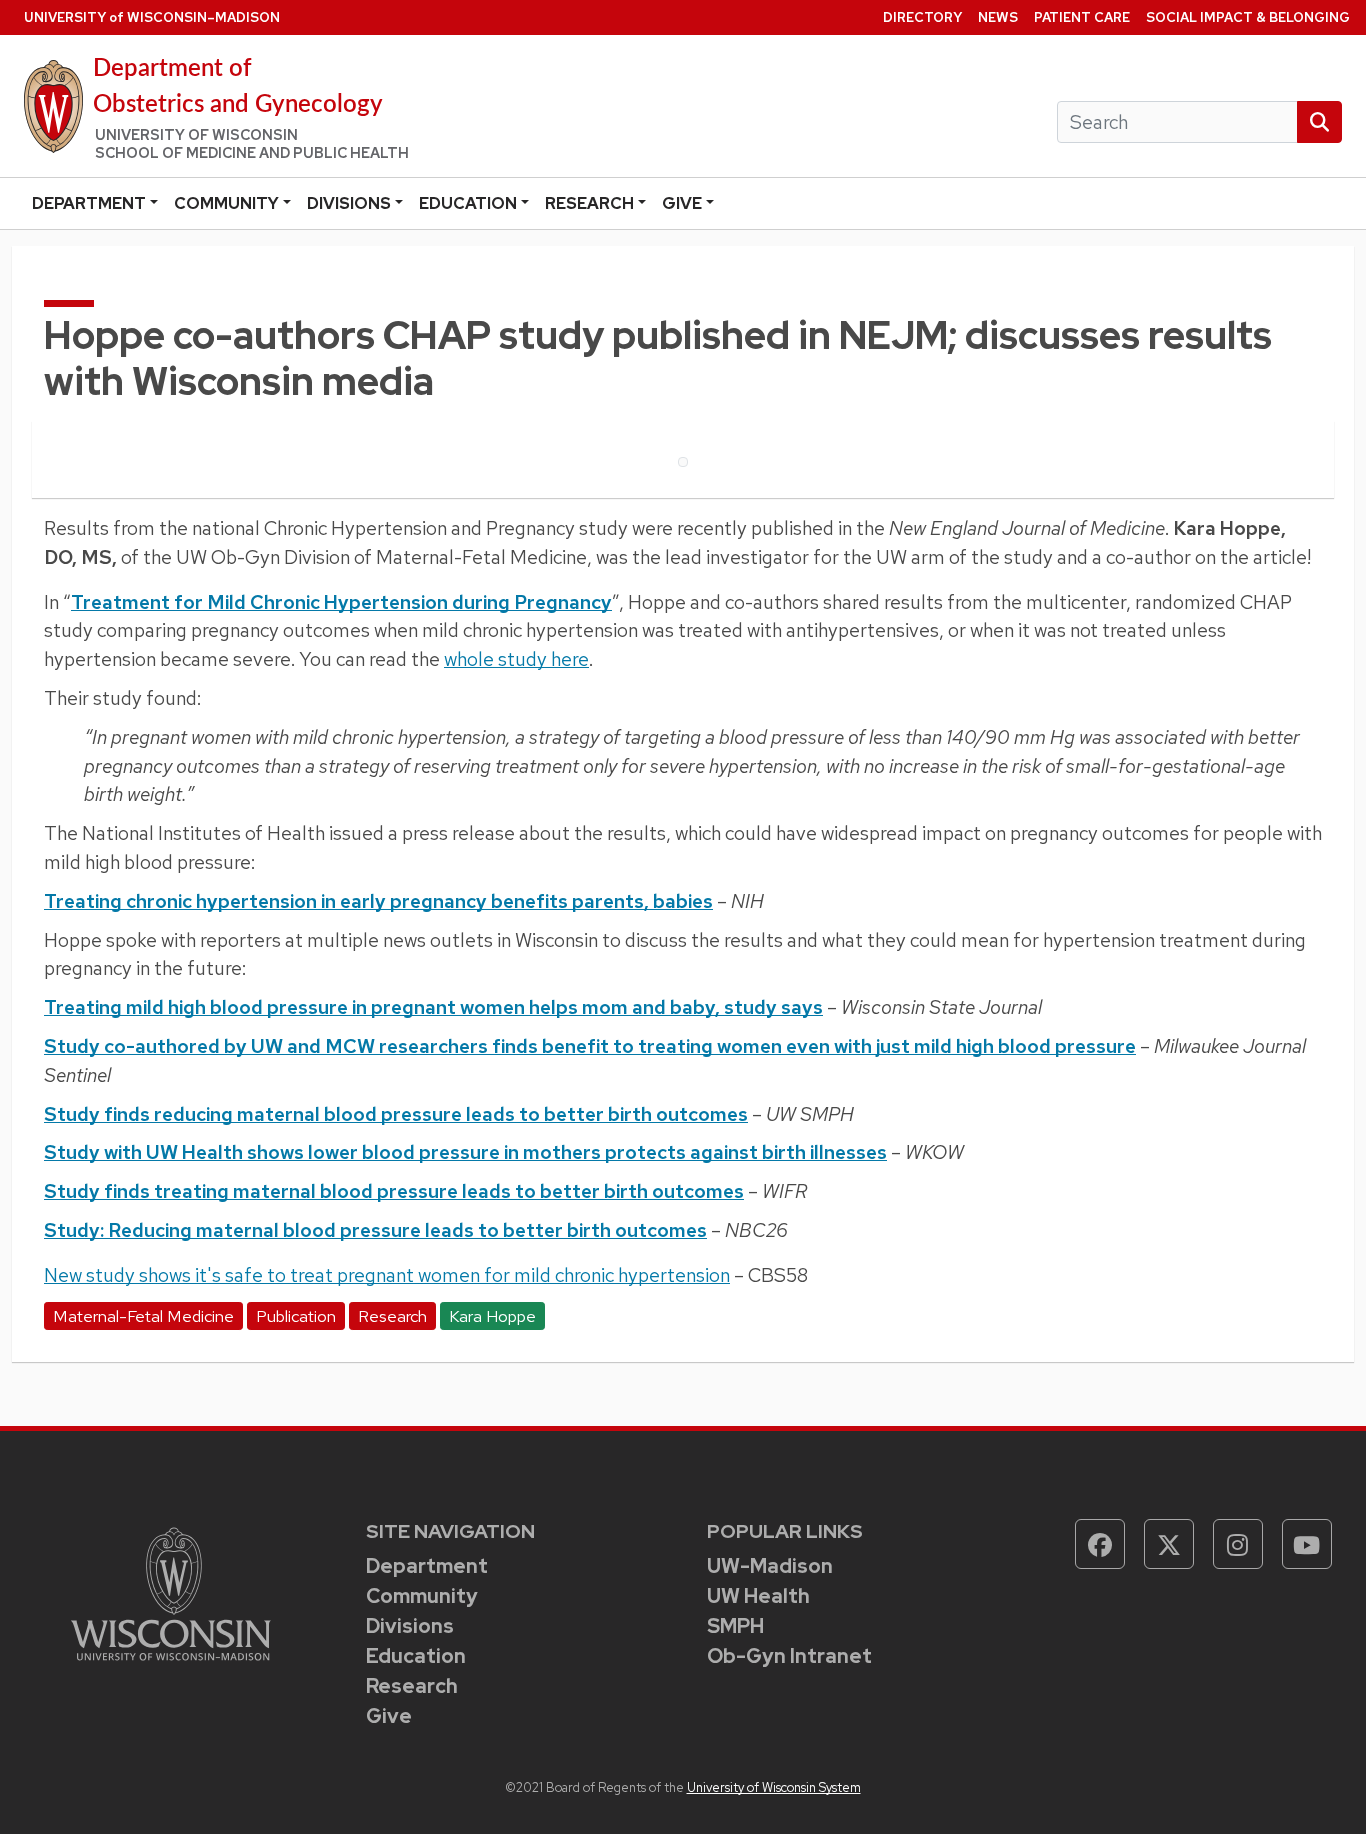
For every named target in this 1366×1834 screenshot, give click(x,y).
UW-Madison (770, 1566)
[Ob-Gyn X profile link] (1169, 1544)
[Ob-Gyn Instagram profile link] (1238, 1544)
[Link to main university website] (171, 1592)
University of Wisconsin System (774, 1787)
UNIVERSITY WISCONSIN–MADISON (152, 17)
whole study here (516, 659)
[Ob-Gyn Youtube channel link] (1307, 1544)
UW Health (758, 1596)
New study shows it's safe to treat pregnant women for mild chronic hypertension (387, 1275)
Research (589, 203)
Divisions (349, 203)
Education (468, 203)
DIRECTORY (922, 17)
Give (682, 203)
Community (226, 203)
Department (89, 203)
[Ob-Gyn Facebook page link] (1100, 1544)
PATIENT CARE (1082, 17)
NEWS (998, 17)
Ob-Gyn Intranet (789, 1656)
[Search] (1319, 122)
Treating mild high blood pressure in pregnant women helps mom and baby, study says (433, 1007)
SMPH (735, 1626)
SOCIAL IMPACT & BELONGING (1248, 17)
